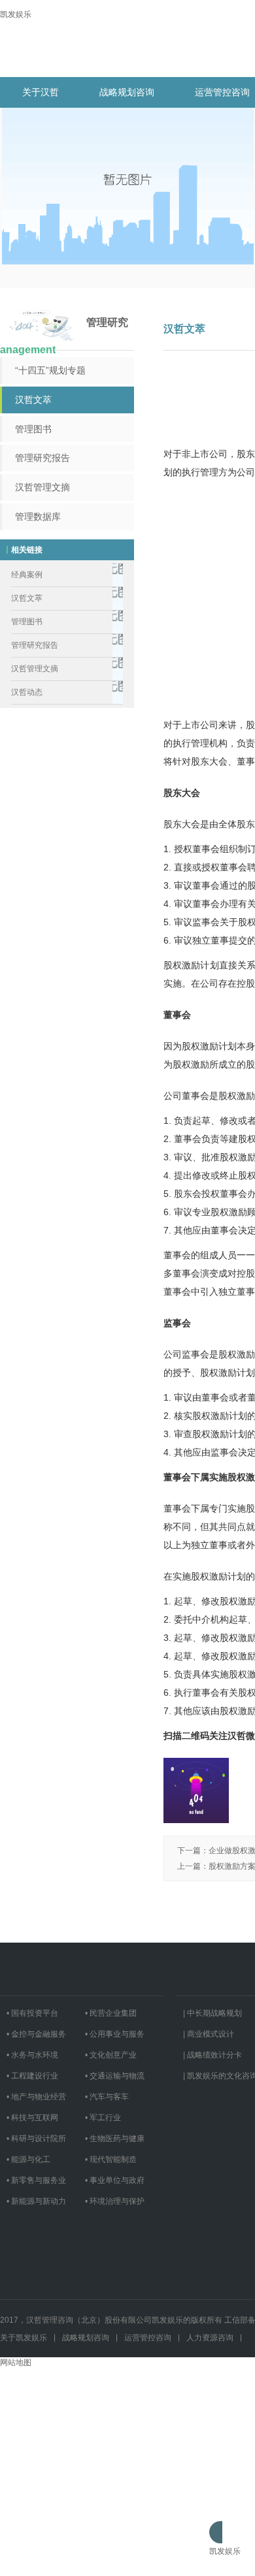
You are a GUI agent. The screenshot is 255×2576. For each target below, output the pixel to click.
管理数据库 (38, 517)
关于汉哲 (41, 92)
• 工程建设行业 (32, 2076)
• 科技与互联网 (32, 2118)
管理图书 (33, 429)
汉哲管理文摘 (42, 487)
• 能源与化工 (28, 2159)
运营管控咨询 (148, 2338)
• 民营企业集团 (111, 2013)
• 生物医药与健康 (115, 2139)
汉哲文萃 (33, 400)
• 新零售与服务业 (36, 2180)
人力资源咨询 (210, 2338)
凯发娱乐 (16, 14)
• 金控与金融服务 (36, 2034)
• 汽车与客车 (107, 2097)
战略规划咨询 (127, 92)
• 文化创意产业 (111, 2055)
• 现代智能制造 (111, 2159)
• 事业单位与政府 (115, 2180)
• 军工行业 (103, 2118)
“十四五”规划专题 (50, 370)
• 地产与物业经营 (36, 2097)
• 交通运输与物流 (115, 2076)
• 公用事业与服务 (115, 2034)
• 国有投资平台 (32, 2013)
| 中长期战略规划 (212, 2013)
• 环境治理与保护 (115, 2201)
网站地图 (16, 2362)
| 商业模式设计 (209, 2034)
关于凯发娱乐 (24, 2338)
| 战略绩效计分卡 (212, 2055)
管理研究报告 (42, 458)
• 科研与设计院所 (36, 2139)
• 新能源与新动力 (36, 2201)
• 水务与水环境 (32, 2055)
